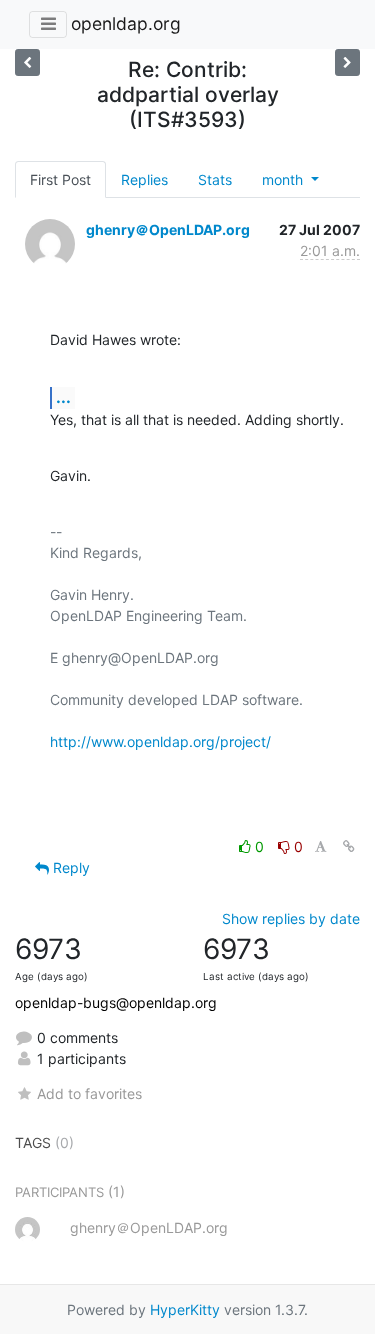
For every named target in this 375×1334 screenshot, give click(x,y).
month (284, 179)
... (63, 397)
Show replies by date (291, 918)
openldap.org (126, 23)
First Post (60, 179)
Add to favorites (89, 1093)
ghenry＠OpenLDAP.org (168, 229)
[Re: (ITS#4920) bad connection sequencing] (347, 62)
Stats (215, 179)
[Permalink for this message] (349, 846)
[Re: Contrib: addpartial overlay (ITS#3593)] (27, 62)
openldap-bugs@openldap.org (116, 1002)
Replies (144, 179)
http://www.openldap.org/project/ (160, 741)
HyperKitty (185, 1309)
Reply (69, 867)
